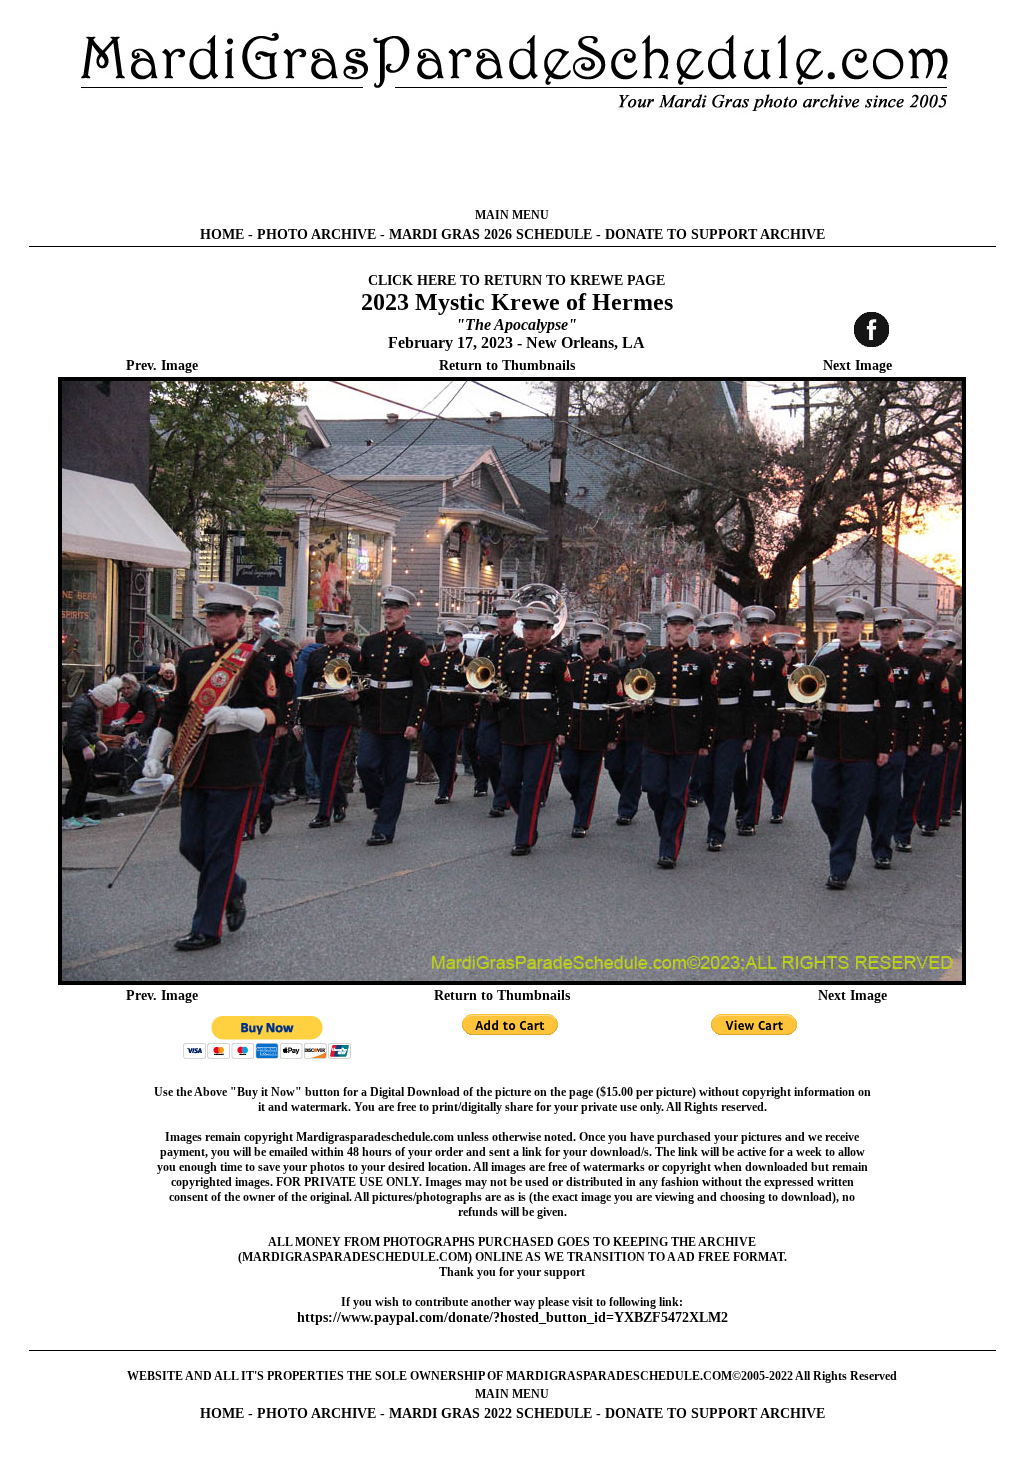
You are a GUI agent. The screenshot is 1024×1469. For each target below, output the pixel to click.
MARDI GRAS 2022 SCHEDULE (490, 1413)
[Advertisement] (512, 160)
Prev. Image (162, 365)
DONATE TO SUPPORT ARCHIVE (715, 234)
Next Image (857, 365)
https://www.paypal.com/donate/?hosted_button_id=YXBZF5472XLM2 (512, 1317)
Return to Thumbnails (507, 365)
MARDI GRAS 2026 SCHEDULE (490, 234)
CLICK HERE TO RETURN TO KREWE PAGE (516, 280)
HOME (222, 234)
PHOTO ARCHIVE (316, 234)
